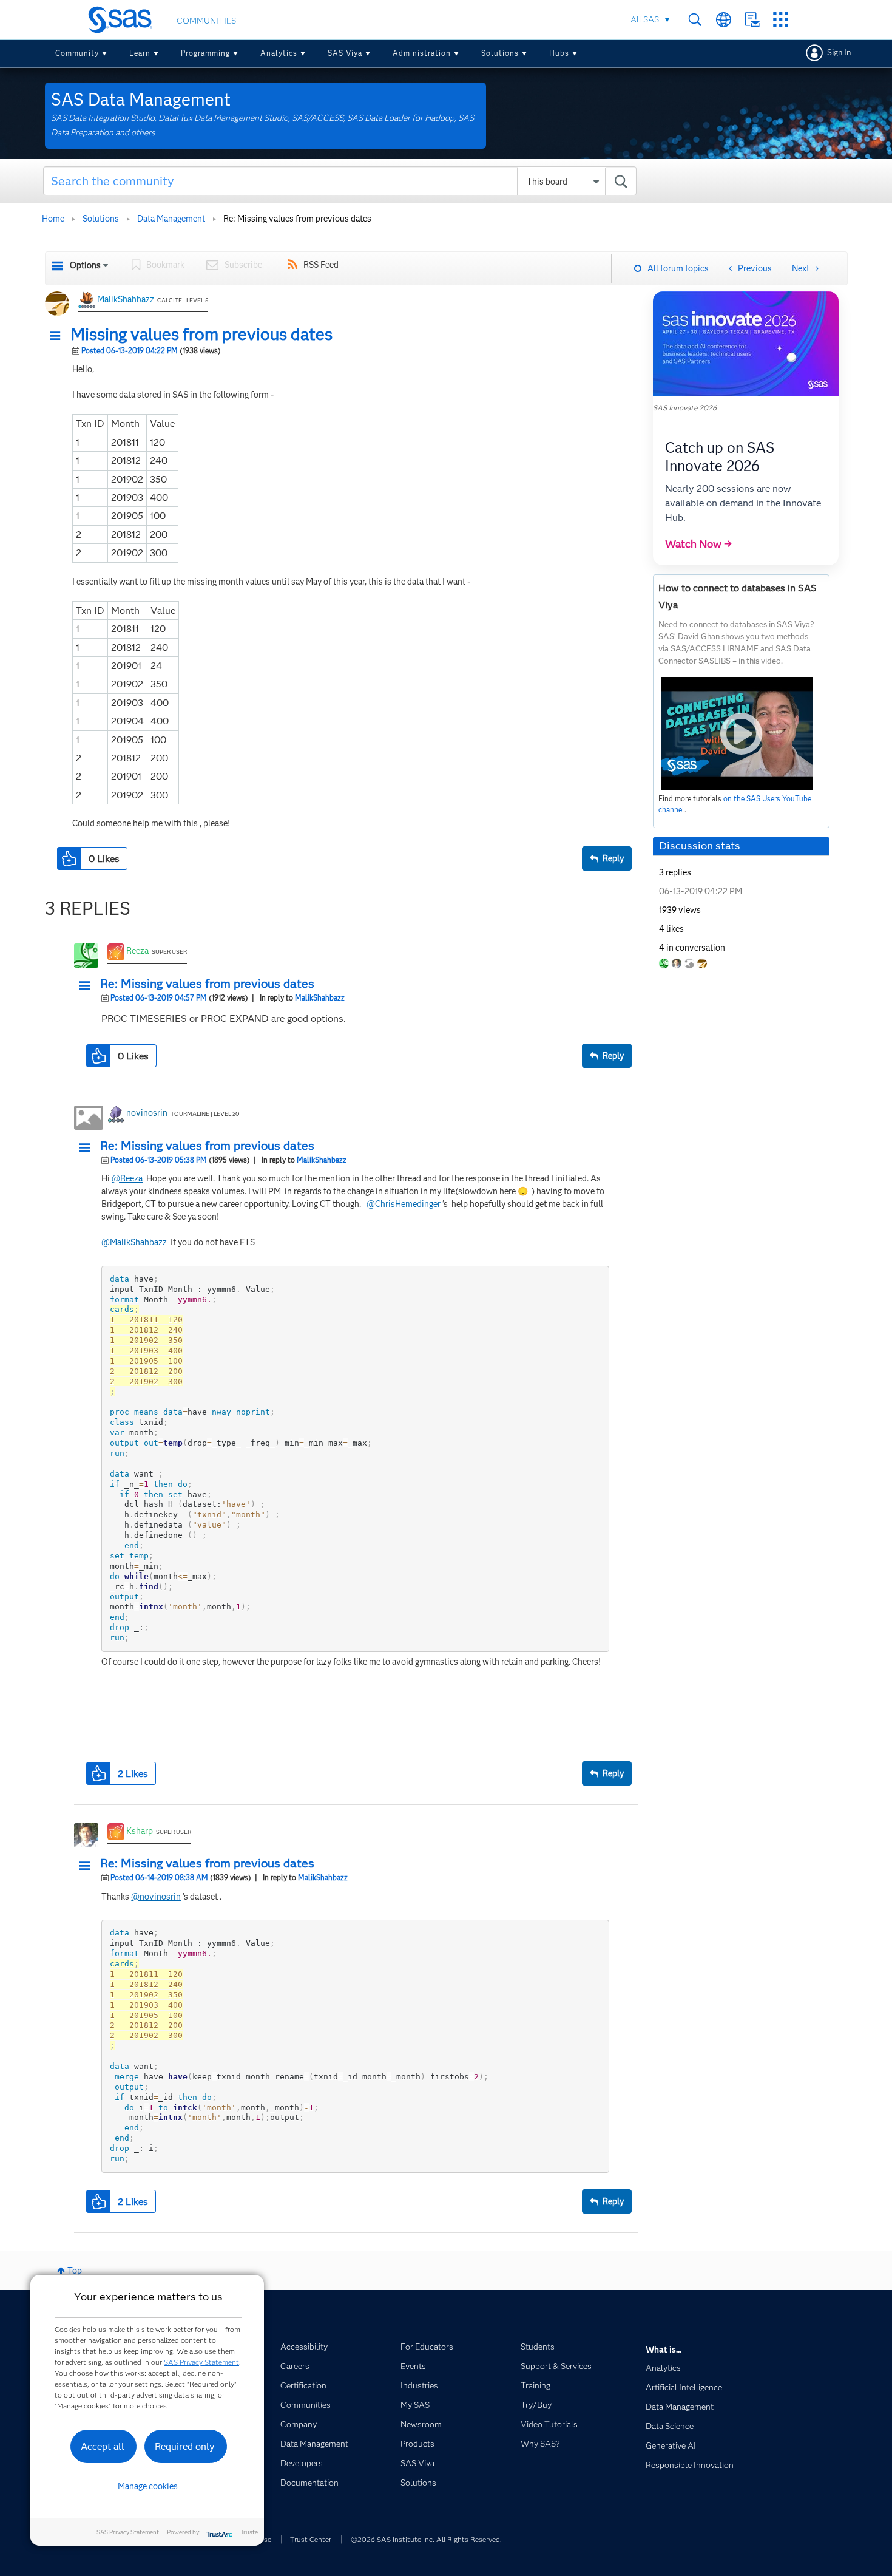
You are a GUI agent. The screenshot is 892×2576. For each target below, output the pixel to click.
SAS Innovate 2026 (685, 408)
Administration (422, 53)
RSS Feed (321, 265)
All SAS (645, 19)
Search (695, 20)
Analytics (279, 53)
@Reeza (127, 1178)
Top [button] (75, 2271)
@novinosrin (156, 1897)
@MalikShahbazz (134, 1242)
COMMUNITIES (206, 21)
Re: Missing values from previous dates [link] (297, 219)
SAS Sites (781, 20)
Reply (613, 858)
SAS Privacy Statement (201, 2362)
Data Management (171, 219)
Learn (140, 53)
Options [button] (85, 265)
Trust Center (311, 2539)
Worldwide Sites (724, 20)
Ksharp (140, 1831)
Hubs (559, 53)
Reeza (137, 951)
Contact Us (752, 20)
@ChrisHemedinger (404, 1204)
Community (77, 53)
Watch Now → (698, 544)
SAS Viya (345, 53)
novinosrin (147, 1113)
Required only (185, 2446)
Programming (205, 53)
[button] (58, 336)
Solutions (500, 53)
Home (53, 219)
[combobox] (340, 181)
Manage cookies (148, 2486)
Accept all (103, 2446)
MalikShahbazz (126, 299)
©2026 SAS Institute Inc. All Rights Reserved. (426, 2539)
